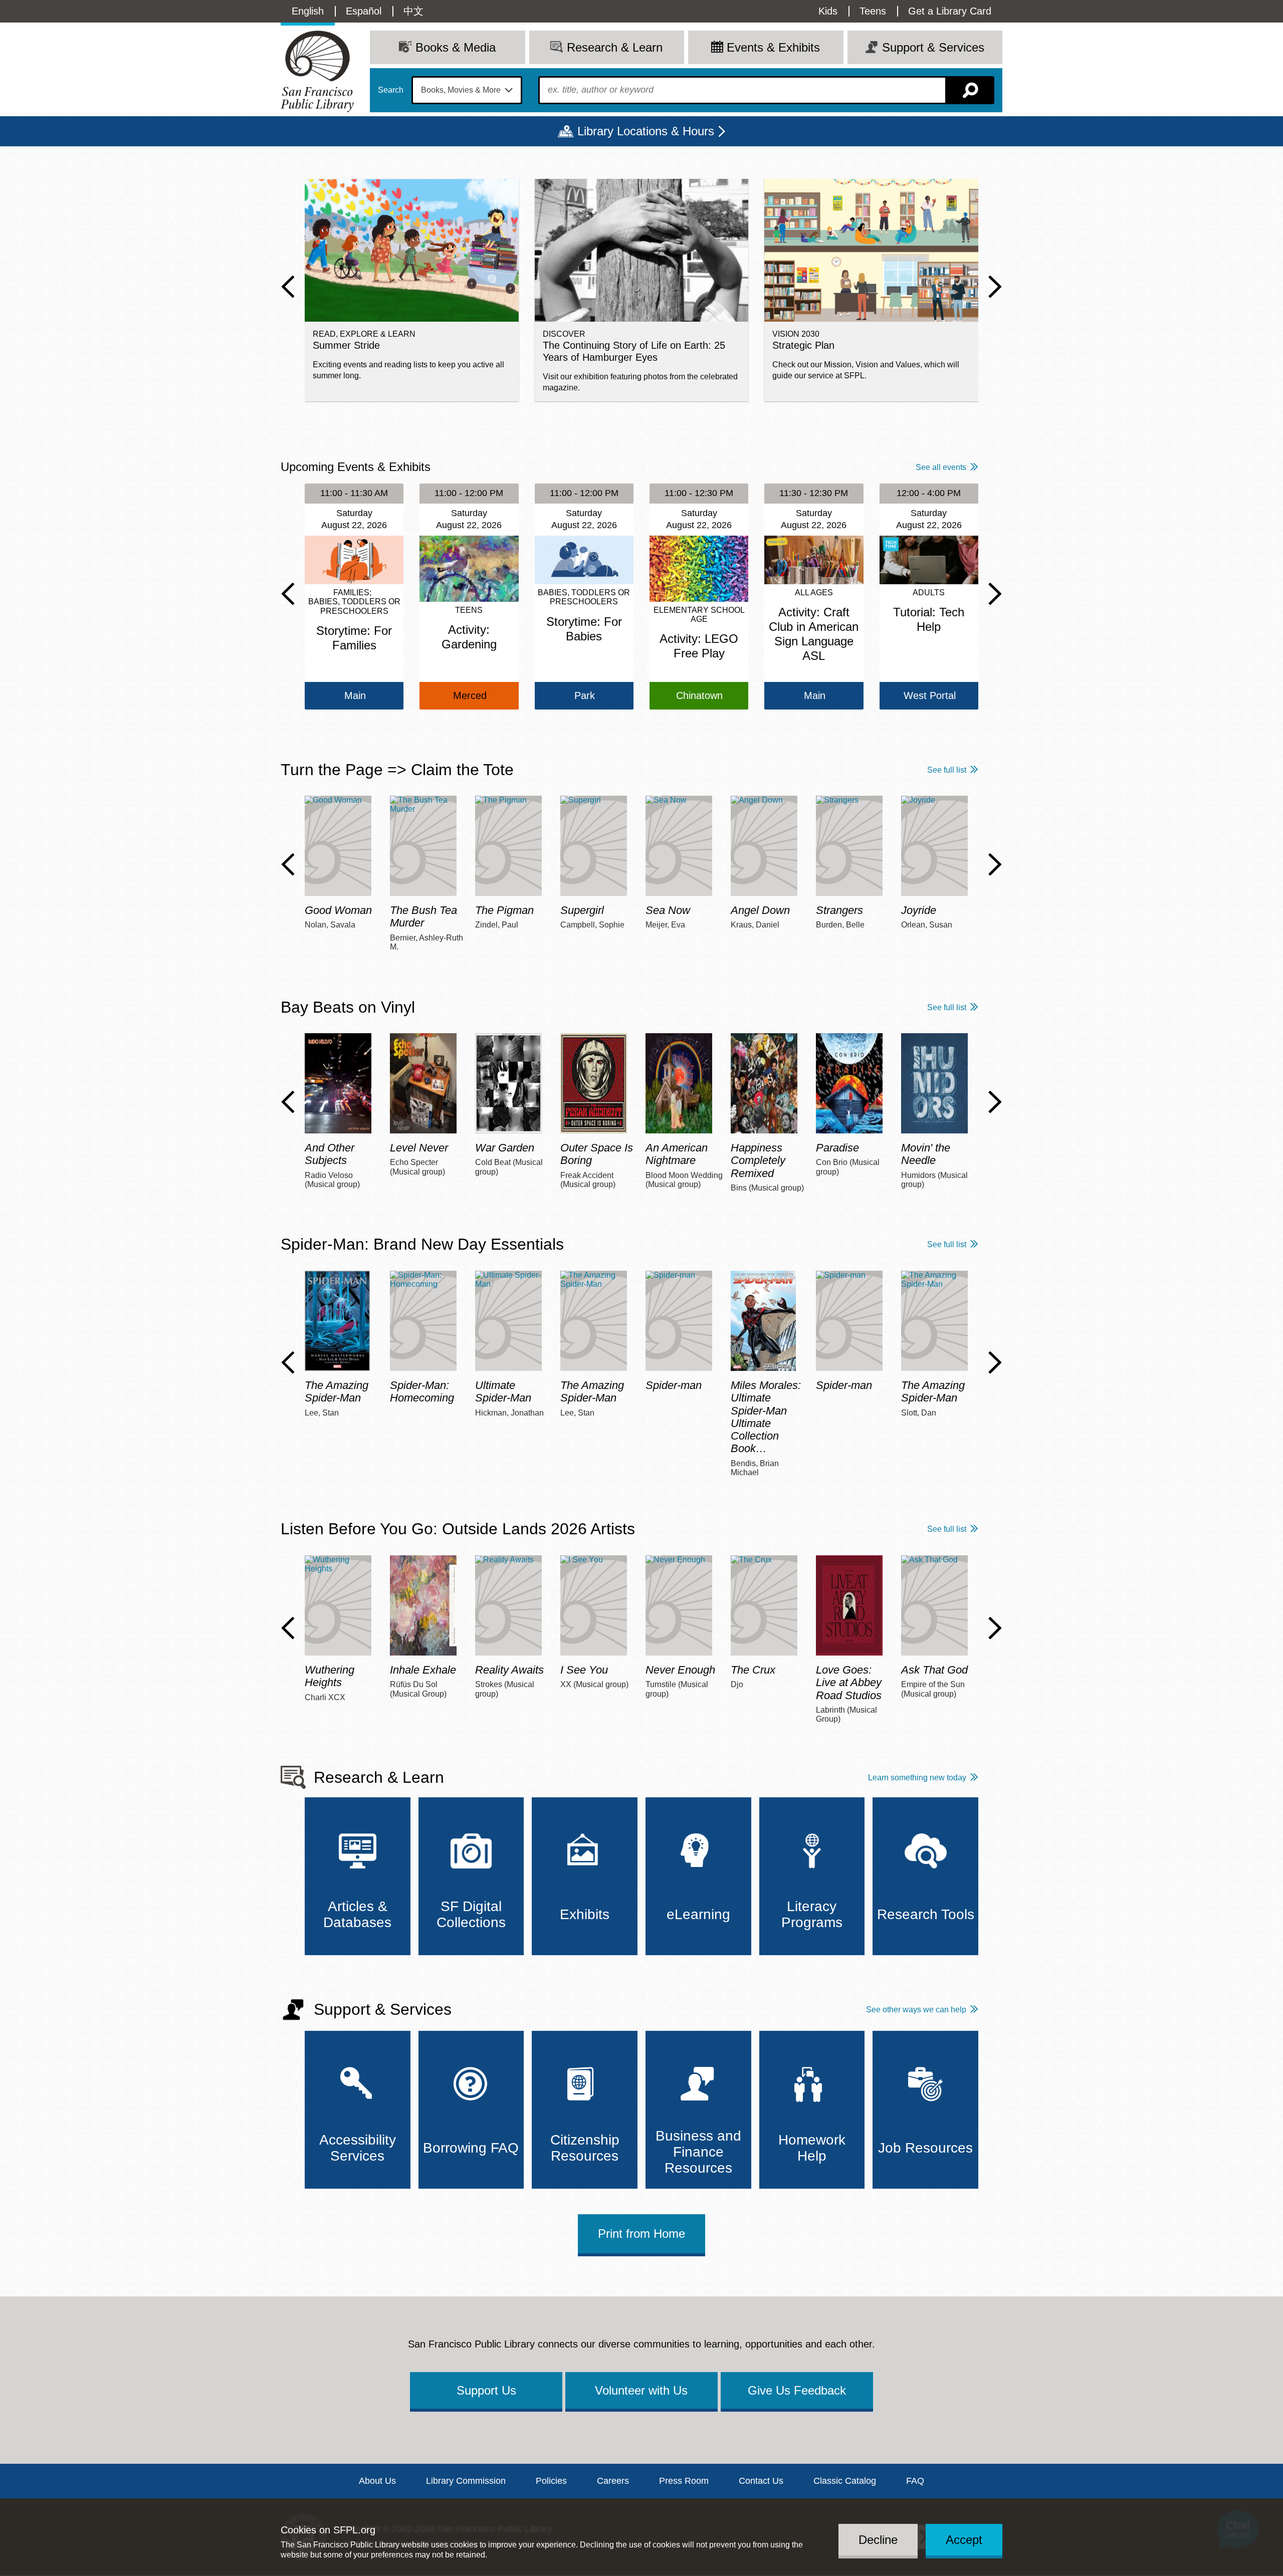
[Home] (317, 71)
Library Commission (466, 2481)
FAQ (915, 2481)
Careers (613, 2481)
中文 (413, 11)
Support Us (486, 2390)
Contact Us (761, 2481)
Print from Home (641, 2234)
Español (364, 11)
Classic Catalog (845, 2481)
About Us (377, 2481)
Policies (551, 2481)
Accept (964, 2539)
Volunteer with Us (641, 2390)
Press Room (684, 2481)
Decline (878, 2539)
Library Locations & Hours (646, 131)
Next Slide (995, 287)
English (308, 11)
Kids (828, 11)
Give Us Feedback (797, 2390)
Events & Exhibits (773, 47)
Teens (873, 11)
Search (391, 90)
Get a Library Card (950, 11)
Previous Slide (288, 287)
